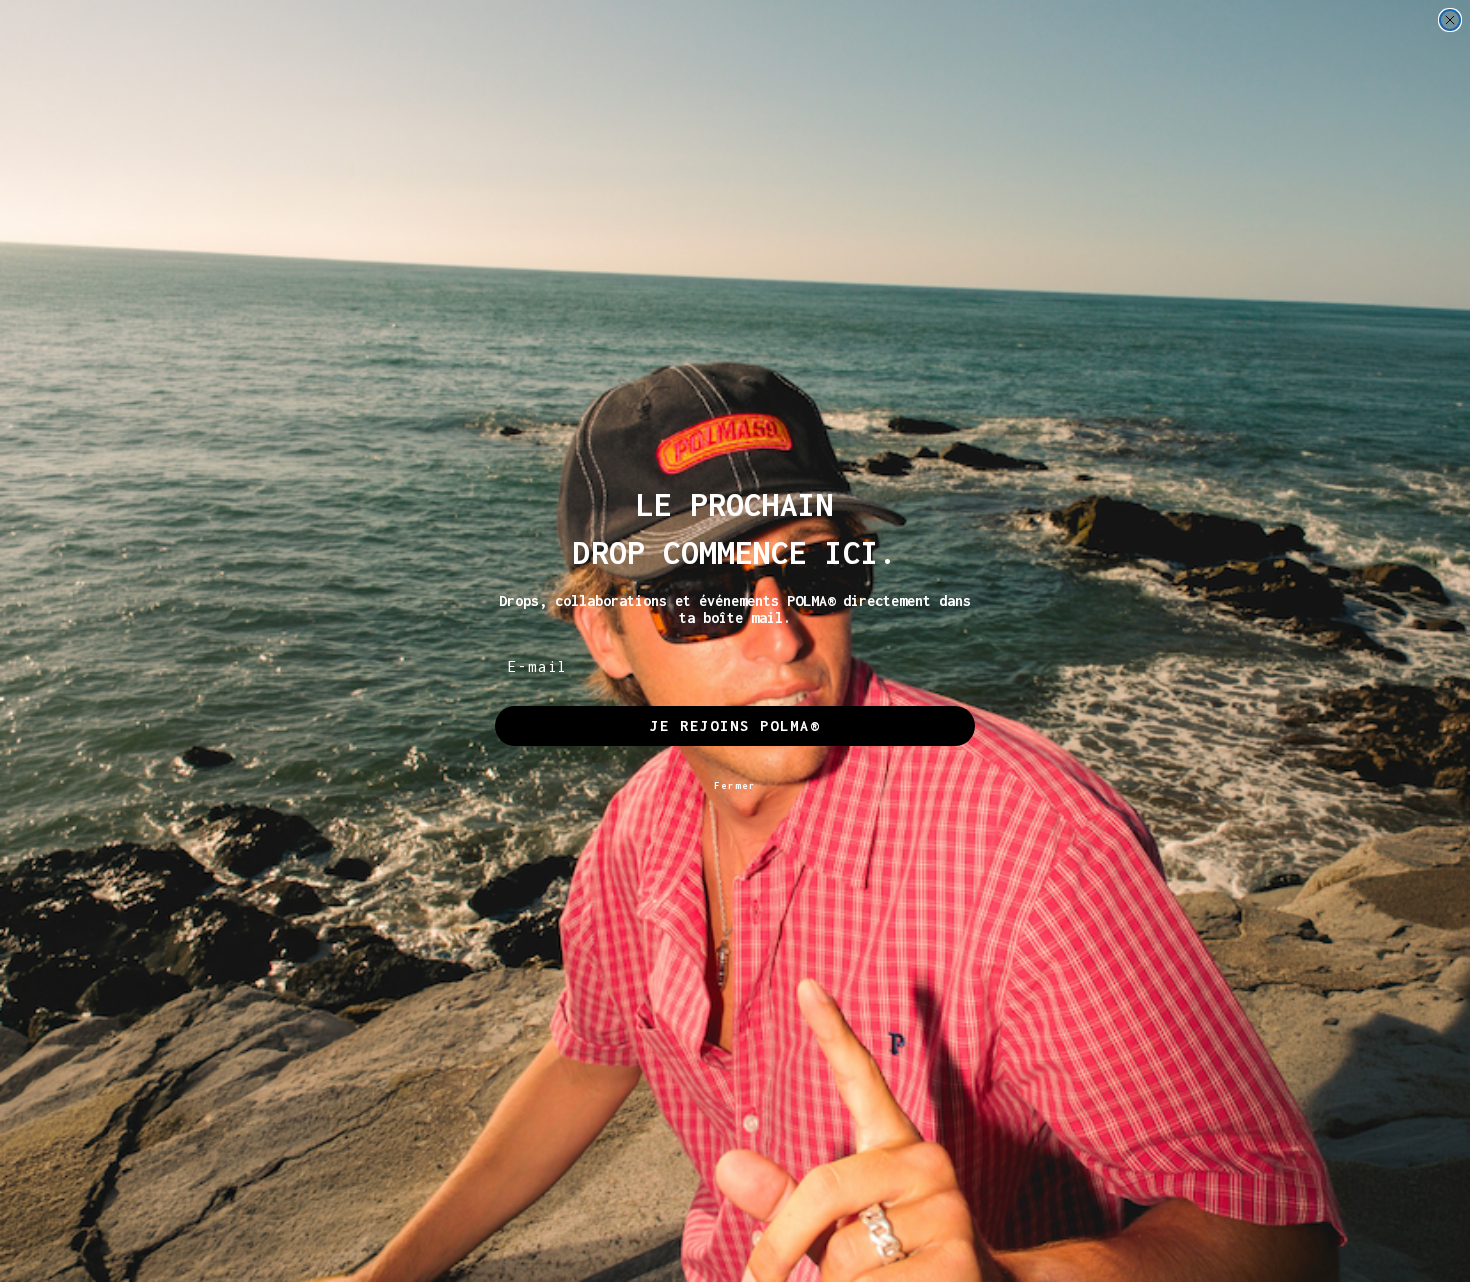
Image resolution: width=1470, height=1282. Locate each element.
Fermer (735, 785)
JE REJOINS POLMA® (735, 725)
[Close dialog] (1450, 20)
